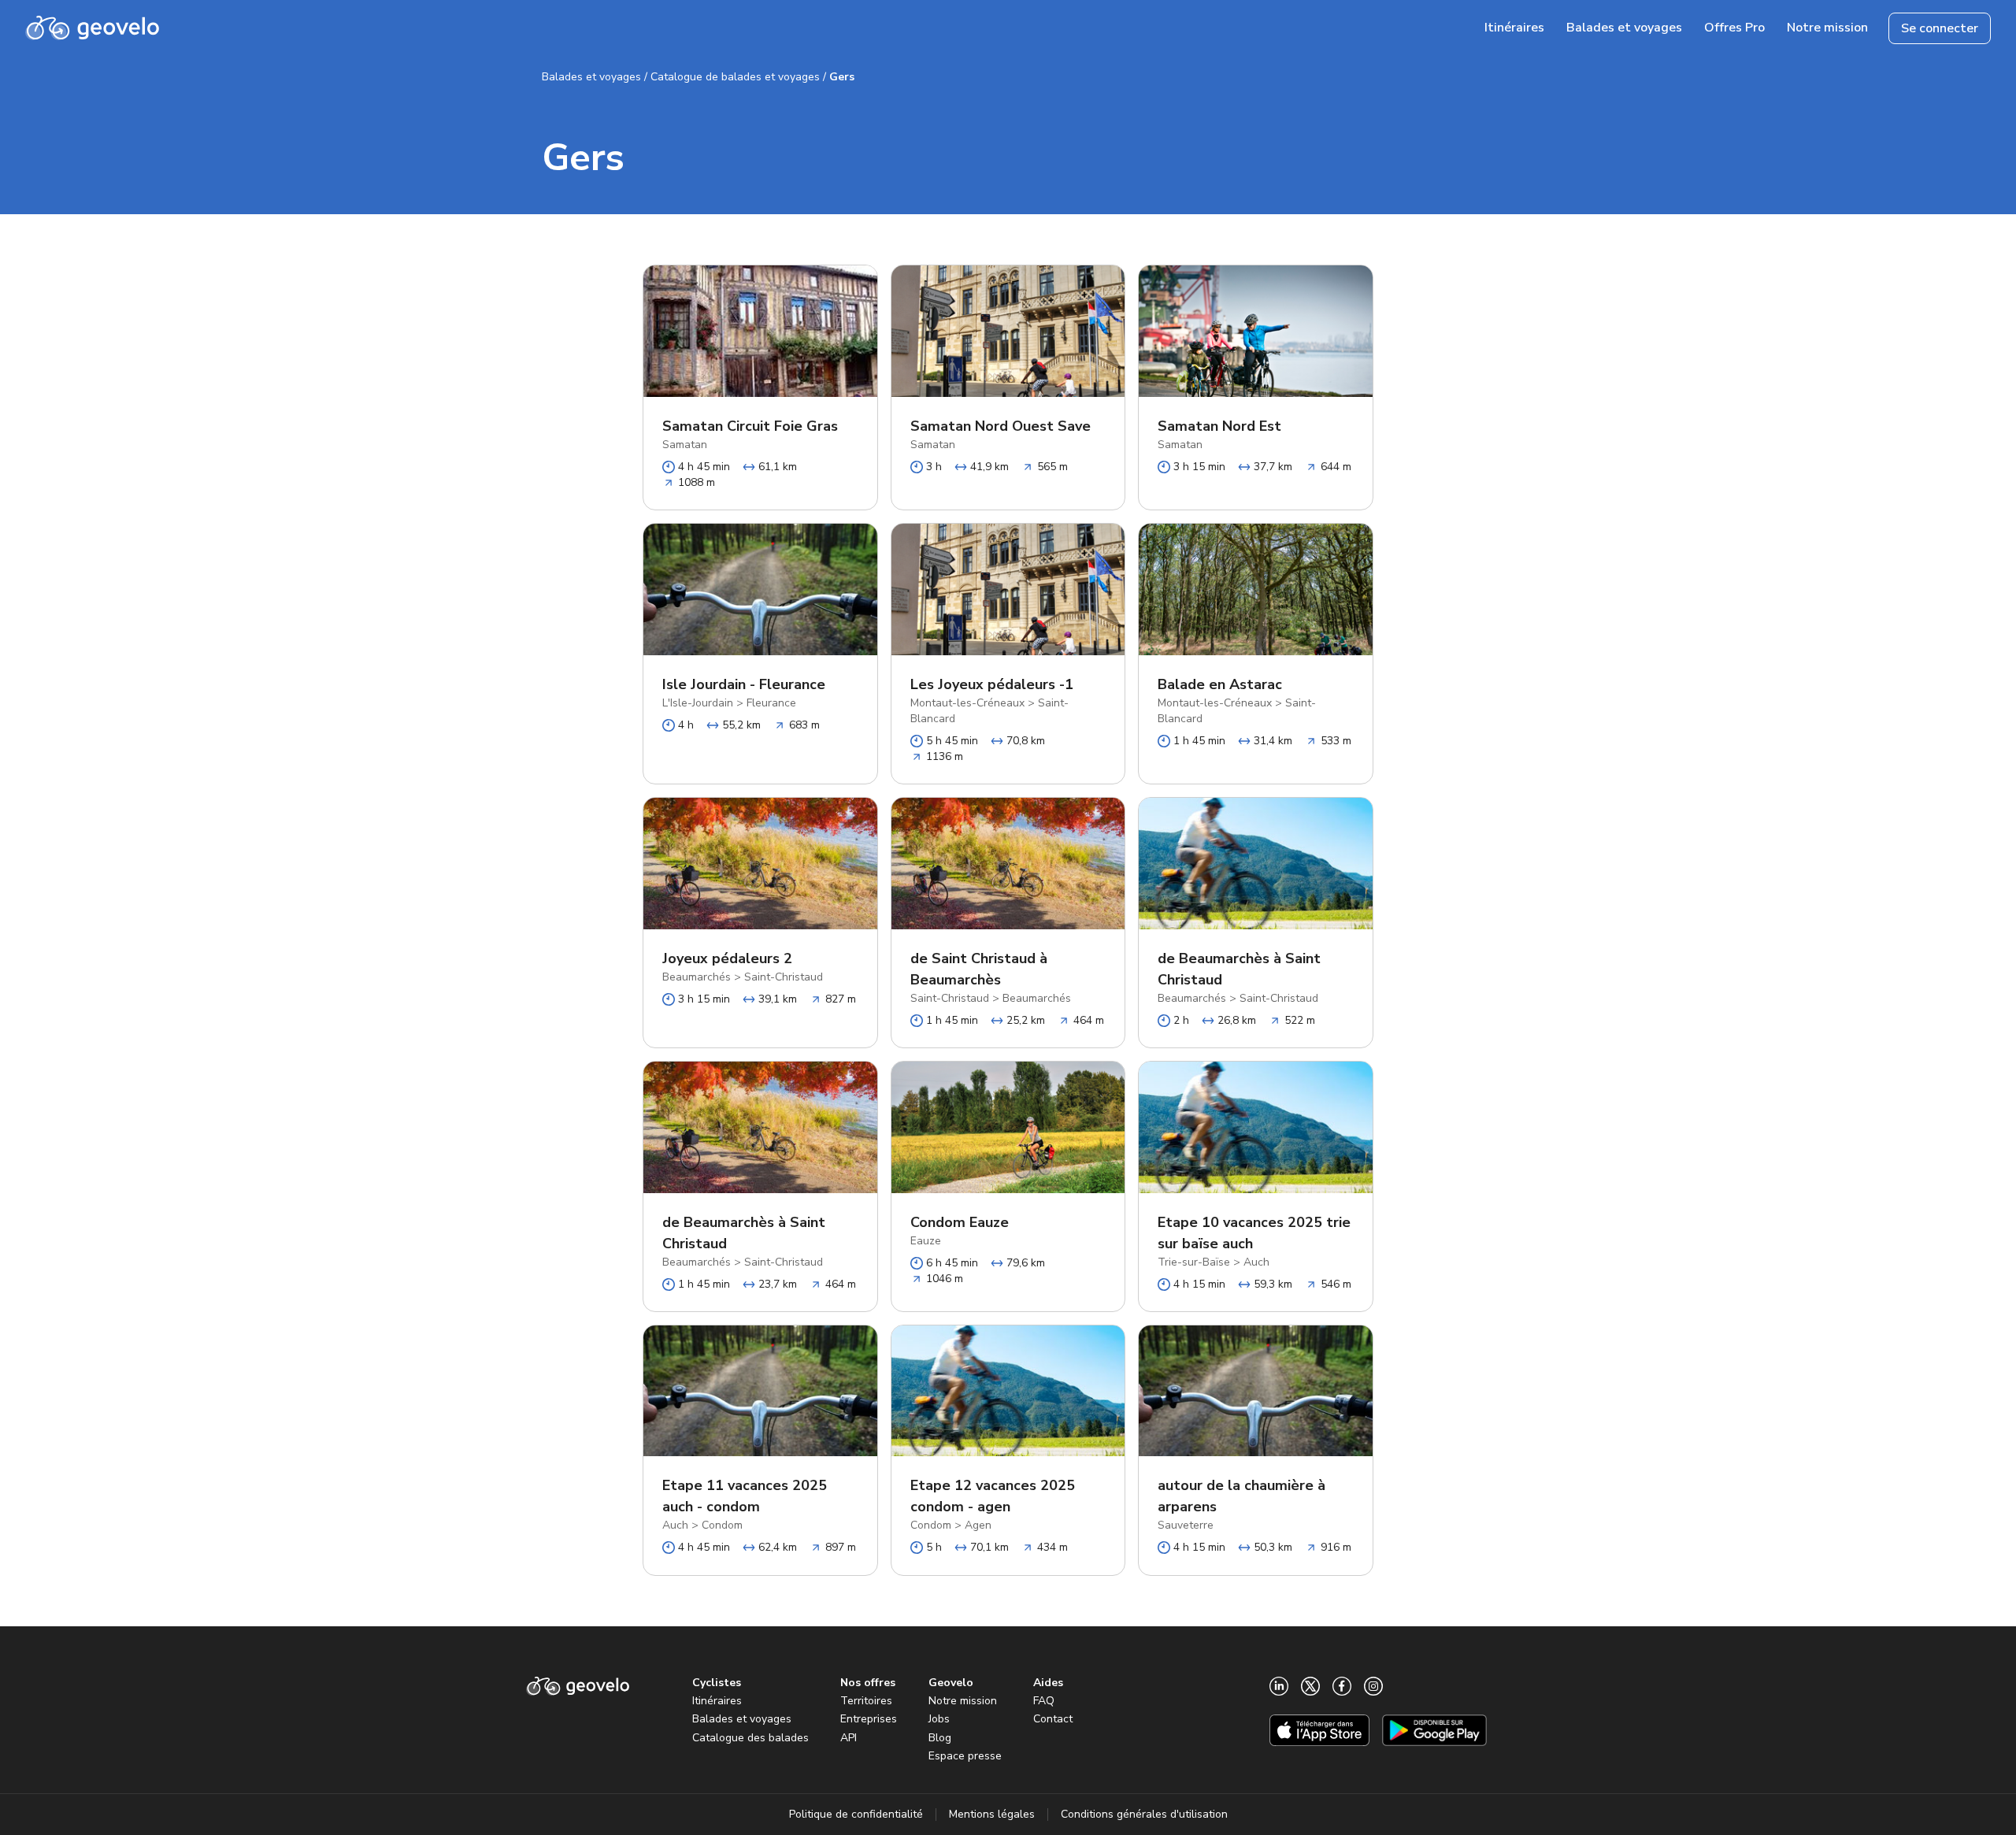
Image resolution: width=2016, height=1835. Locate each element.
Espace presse (965, 1756)
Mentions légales (992, 1814)
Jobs (939, 1719)
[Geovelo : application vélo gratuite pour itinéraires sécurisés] (92, 28)
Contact (1053, 1719)
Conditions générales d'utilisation (1144, 1814)
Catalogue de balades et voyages (735, 77)
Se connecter (1940, 28)
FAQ (1044, 1701)
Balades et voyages (591, 77)
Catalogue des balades (750, 1738)
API (849, 1738)
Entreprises (869, 1719)
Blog (940, 1738)
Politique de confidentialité (856, 1814)
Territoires (866, 1701)
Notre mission (963, 1701)
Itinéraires (717, 1701)
